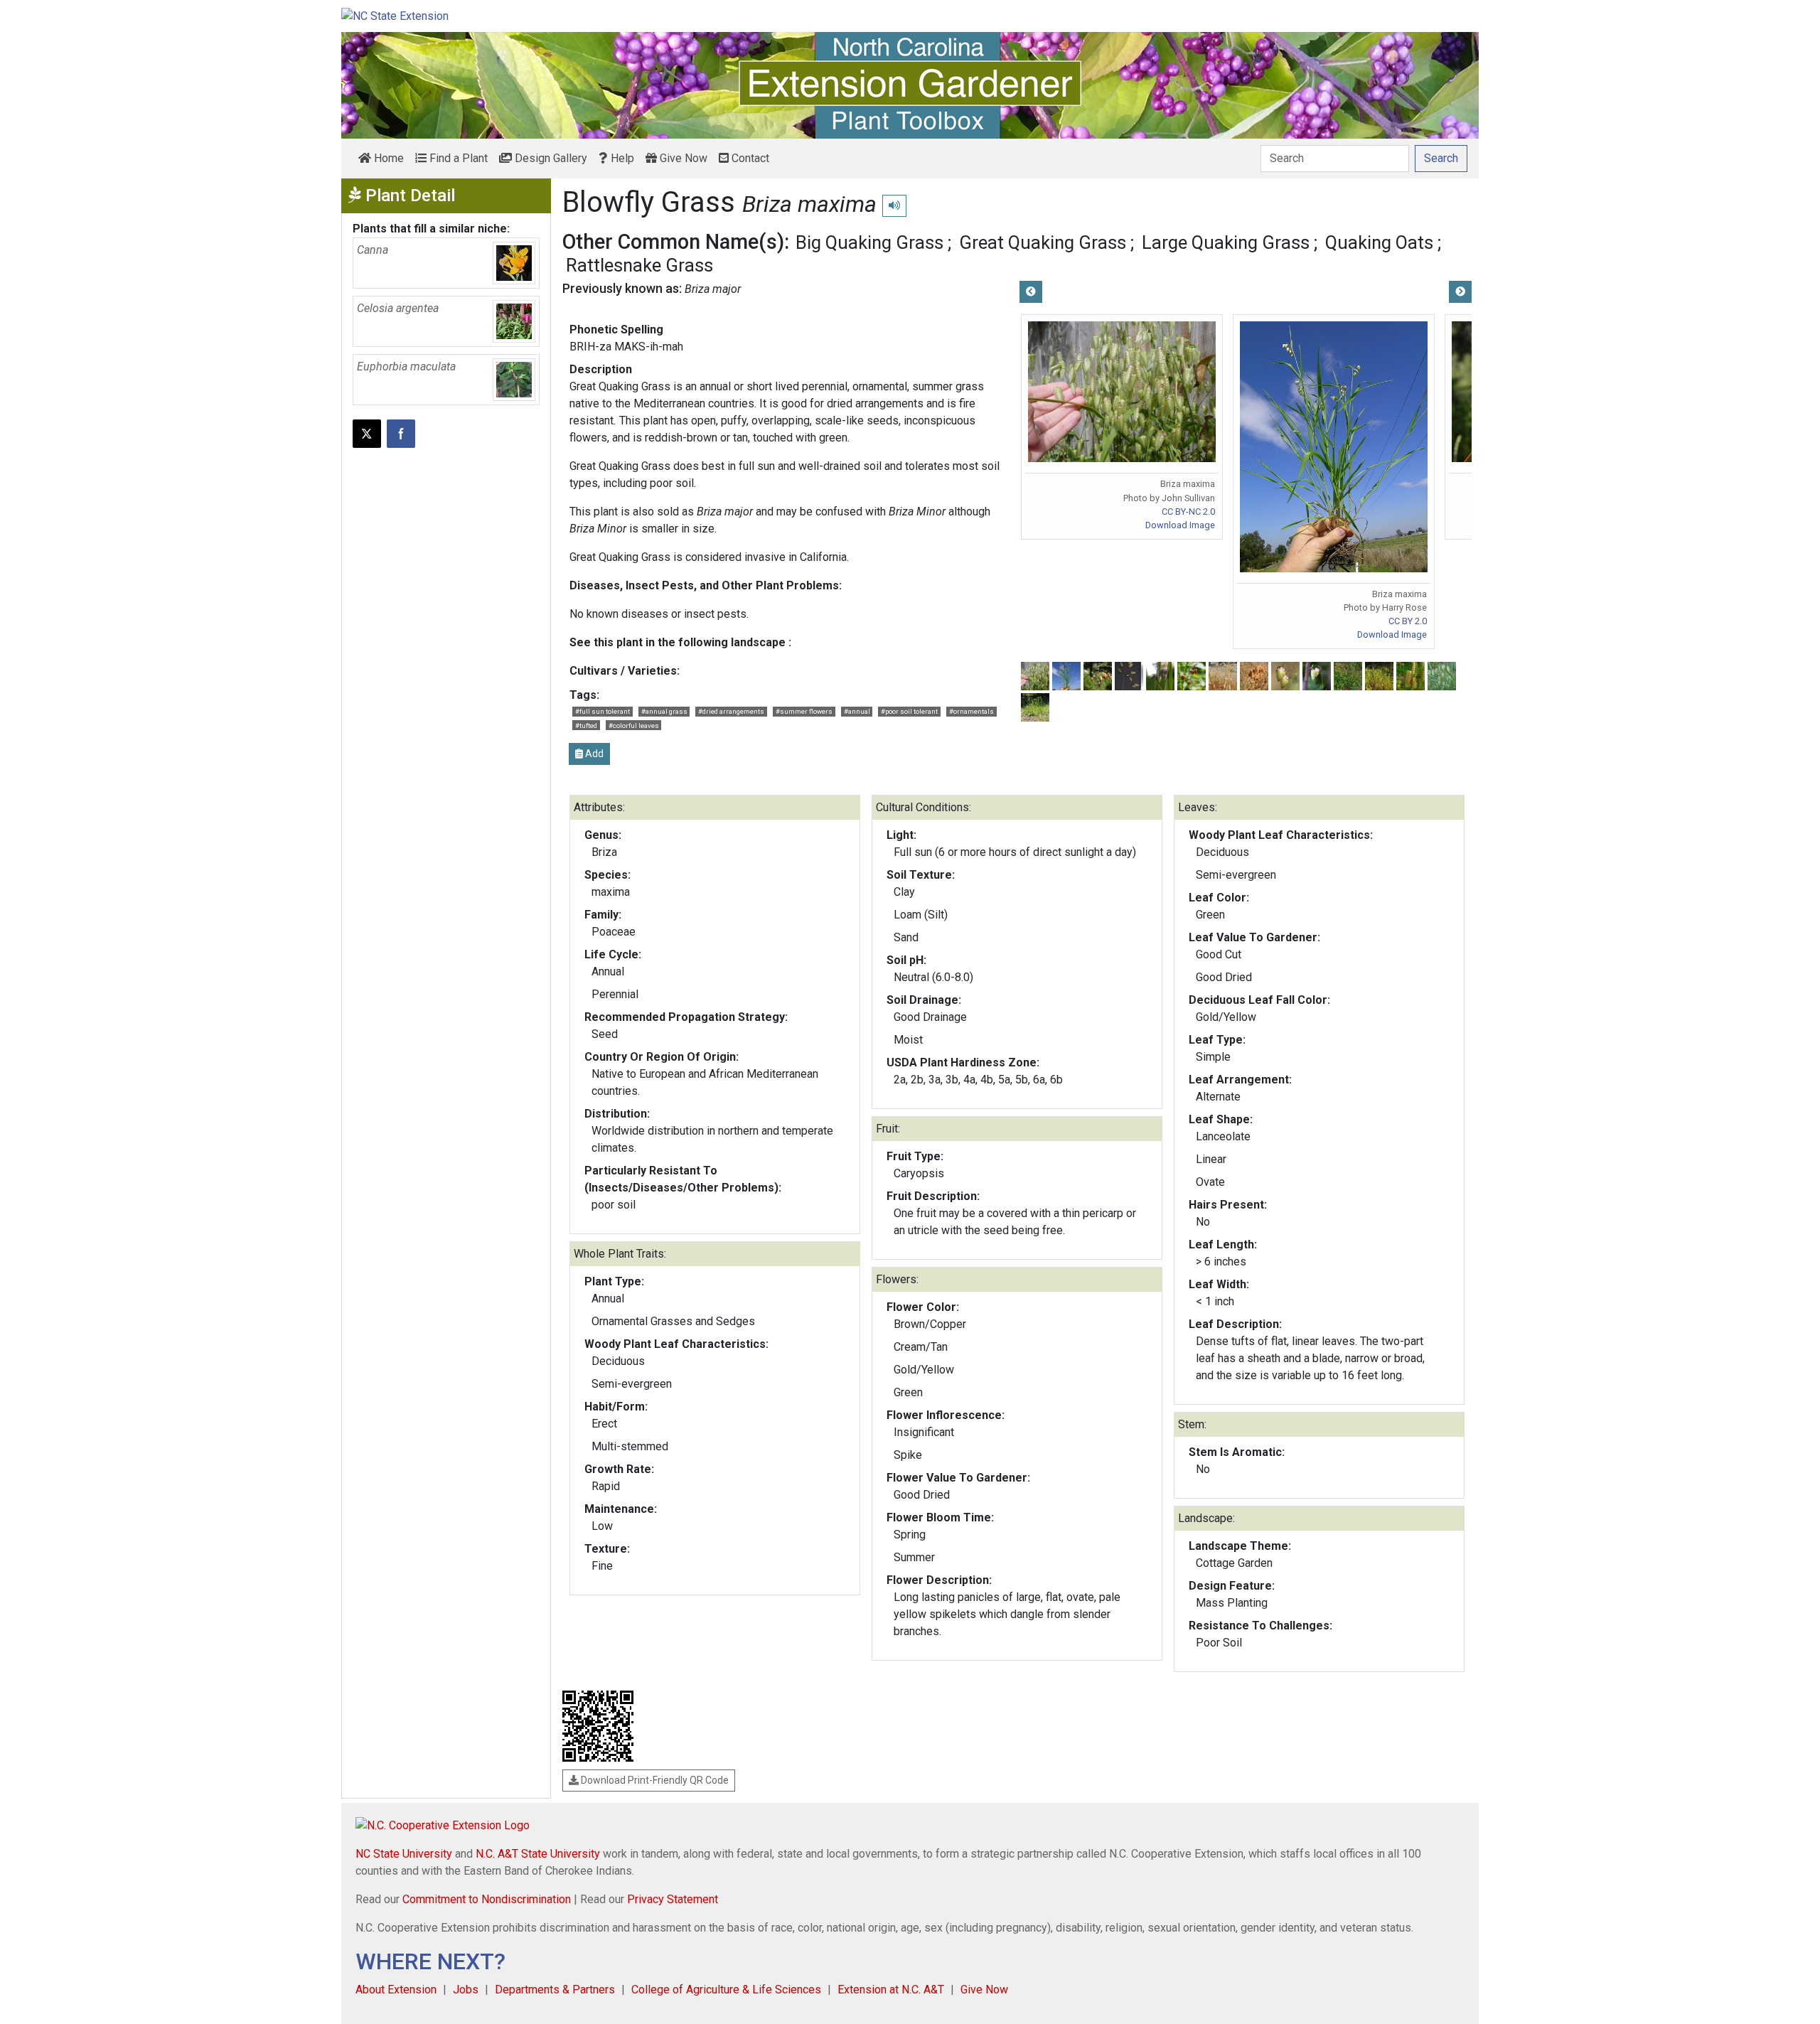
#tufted (586, 725)
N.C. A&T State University (538, 1854)
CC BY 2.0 (1408, 621)
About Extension (396, 1990)
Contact (749, 158)
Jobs (466, 1990)
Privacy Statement (673, 1899)
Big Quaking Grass (869, 242)
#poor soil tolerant (909, 711)
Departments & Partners (555, 1990)
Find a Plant (457, 158)
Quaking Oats (1379, 242)
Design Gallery (550, 158)
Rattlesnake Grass (639, 265)
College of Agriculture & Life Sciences (726, 1990)
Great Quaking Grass (1043, 242)
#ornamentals (971, 711)
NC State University (404, 1854)
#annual (857, 711)
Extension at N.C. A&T (891, 1990)
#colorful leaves (634, 725)
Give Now (682, 158)
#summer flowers (804, 711)
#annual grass (664, 711)
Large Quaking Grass (1226, 242)
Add (593, 754)
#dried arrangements (731, 711)
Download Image (1180, 525)
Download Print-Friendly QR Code (654, 1780)
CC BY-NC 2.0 (1188, 512)
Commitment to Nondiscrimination (487, 1899)
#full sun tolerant (603, 711)
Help (621, 158)
